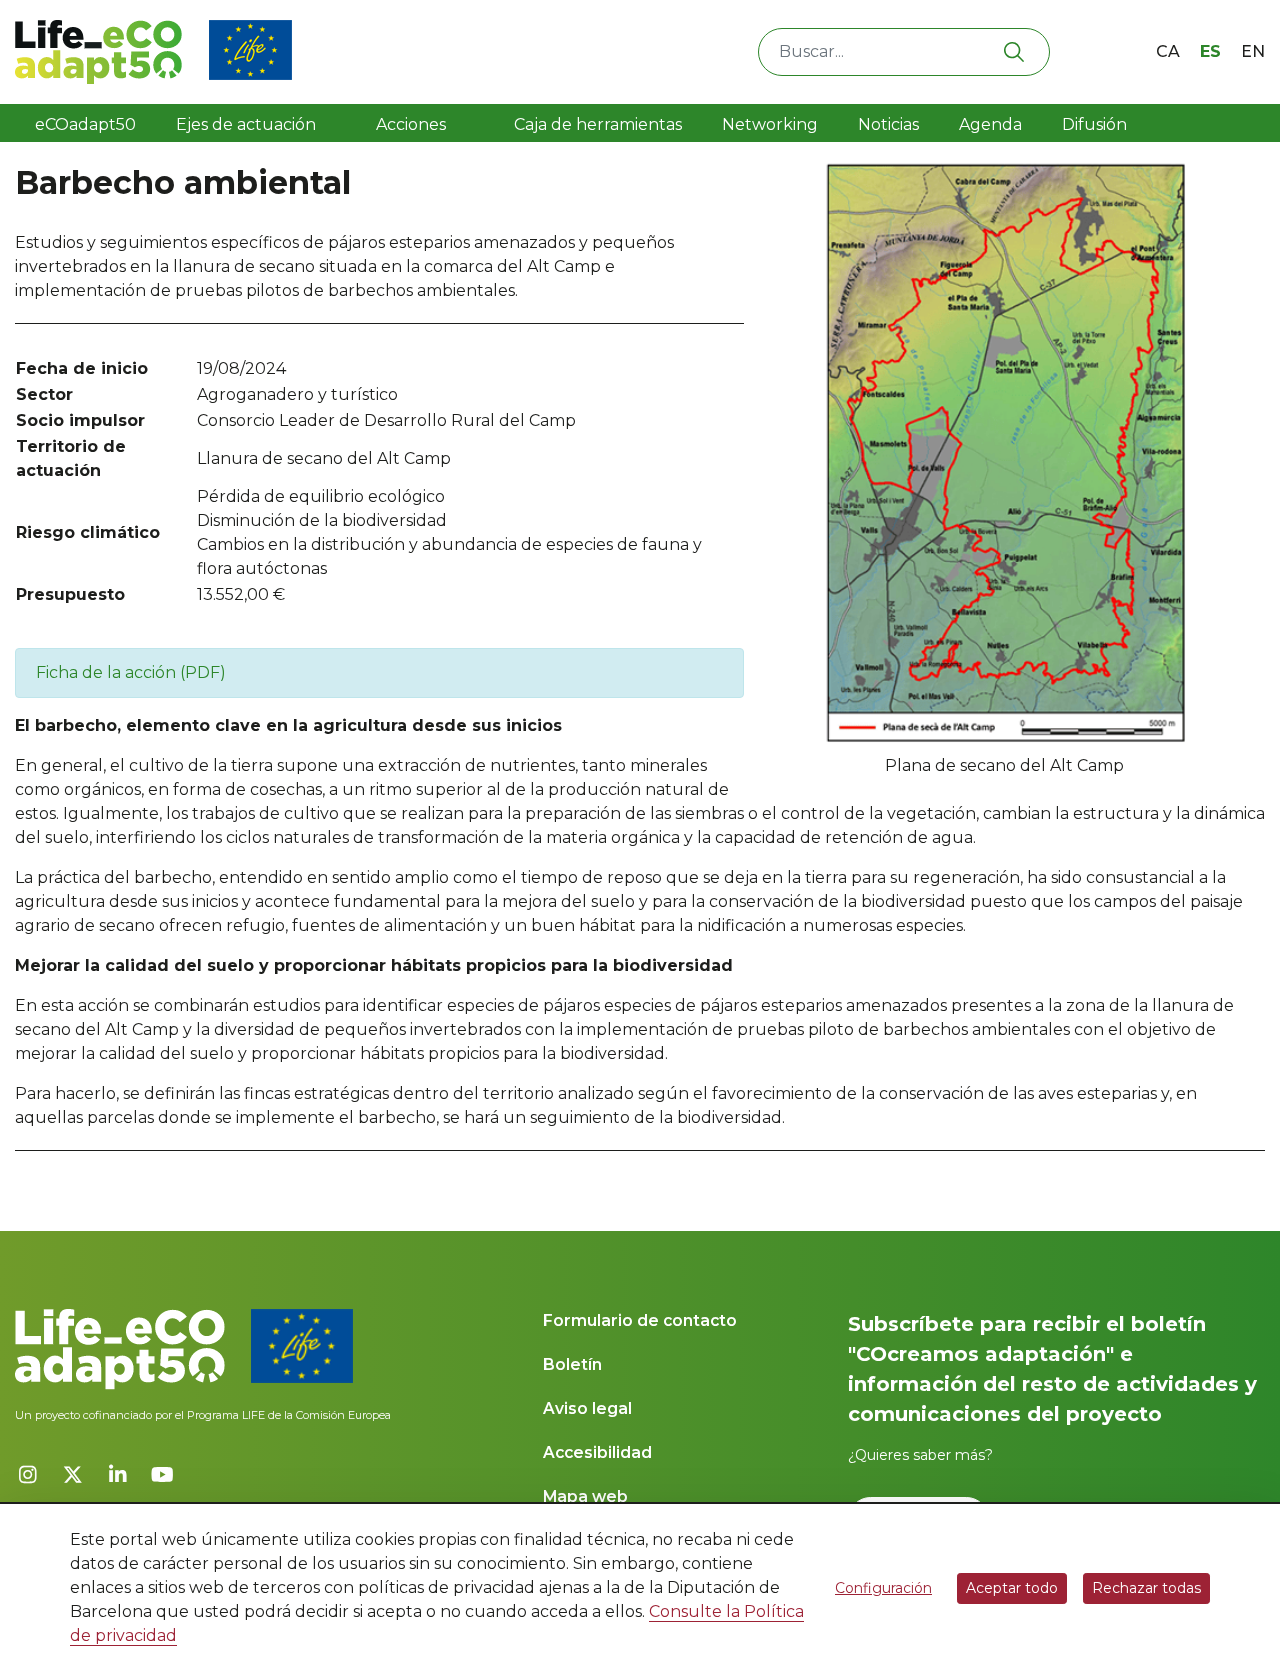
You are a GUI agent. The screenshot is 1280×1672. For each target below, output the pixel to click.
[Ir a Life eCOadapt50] (153, 52)
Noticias (888, 124)
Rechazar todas (1146, 1588)
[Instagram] (27, 1475)
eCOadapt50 (85, 124)
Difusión (1096, 124)
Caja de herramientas (592, 124)
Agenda (990, 124)
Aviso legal (587, 1408)
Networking (770, 124)
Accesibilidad (597, 1452)
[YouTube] (162, 1475)
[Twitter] (72, 1475)
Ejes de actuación (248, 124)
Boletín (572, 1364)
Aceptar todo (1012, 1588)
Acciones (411, 124)
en (1253, 51)
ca (1168, 51)
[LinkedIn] (117, 1475)
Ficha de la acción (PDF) (131, 672)
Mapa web (585, 1496)
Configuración (883, 1588)
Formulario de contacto (640, 1320)
